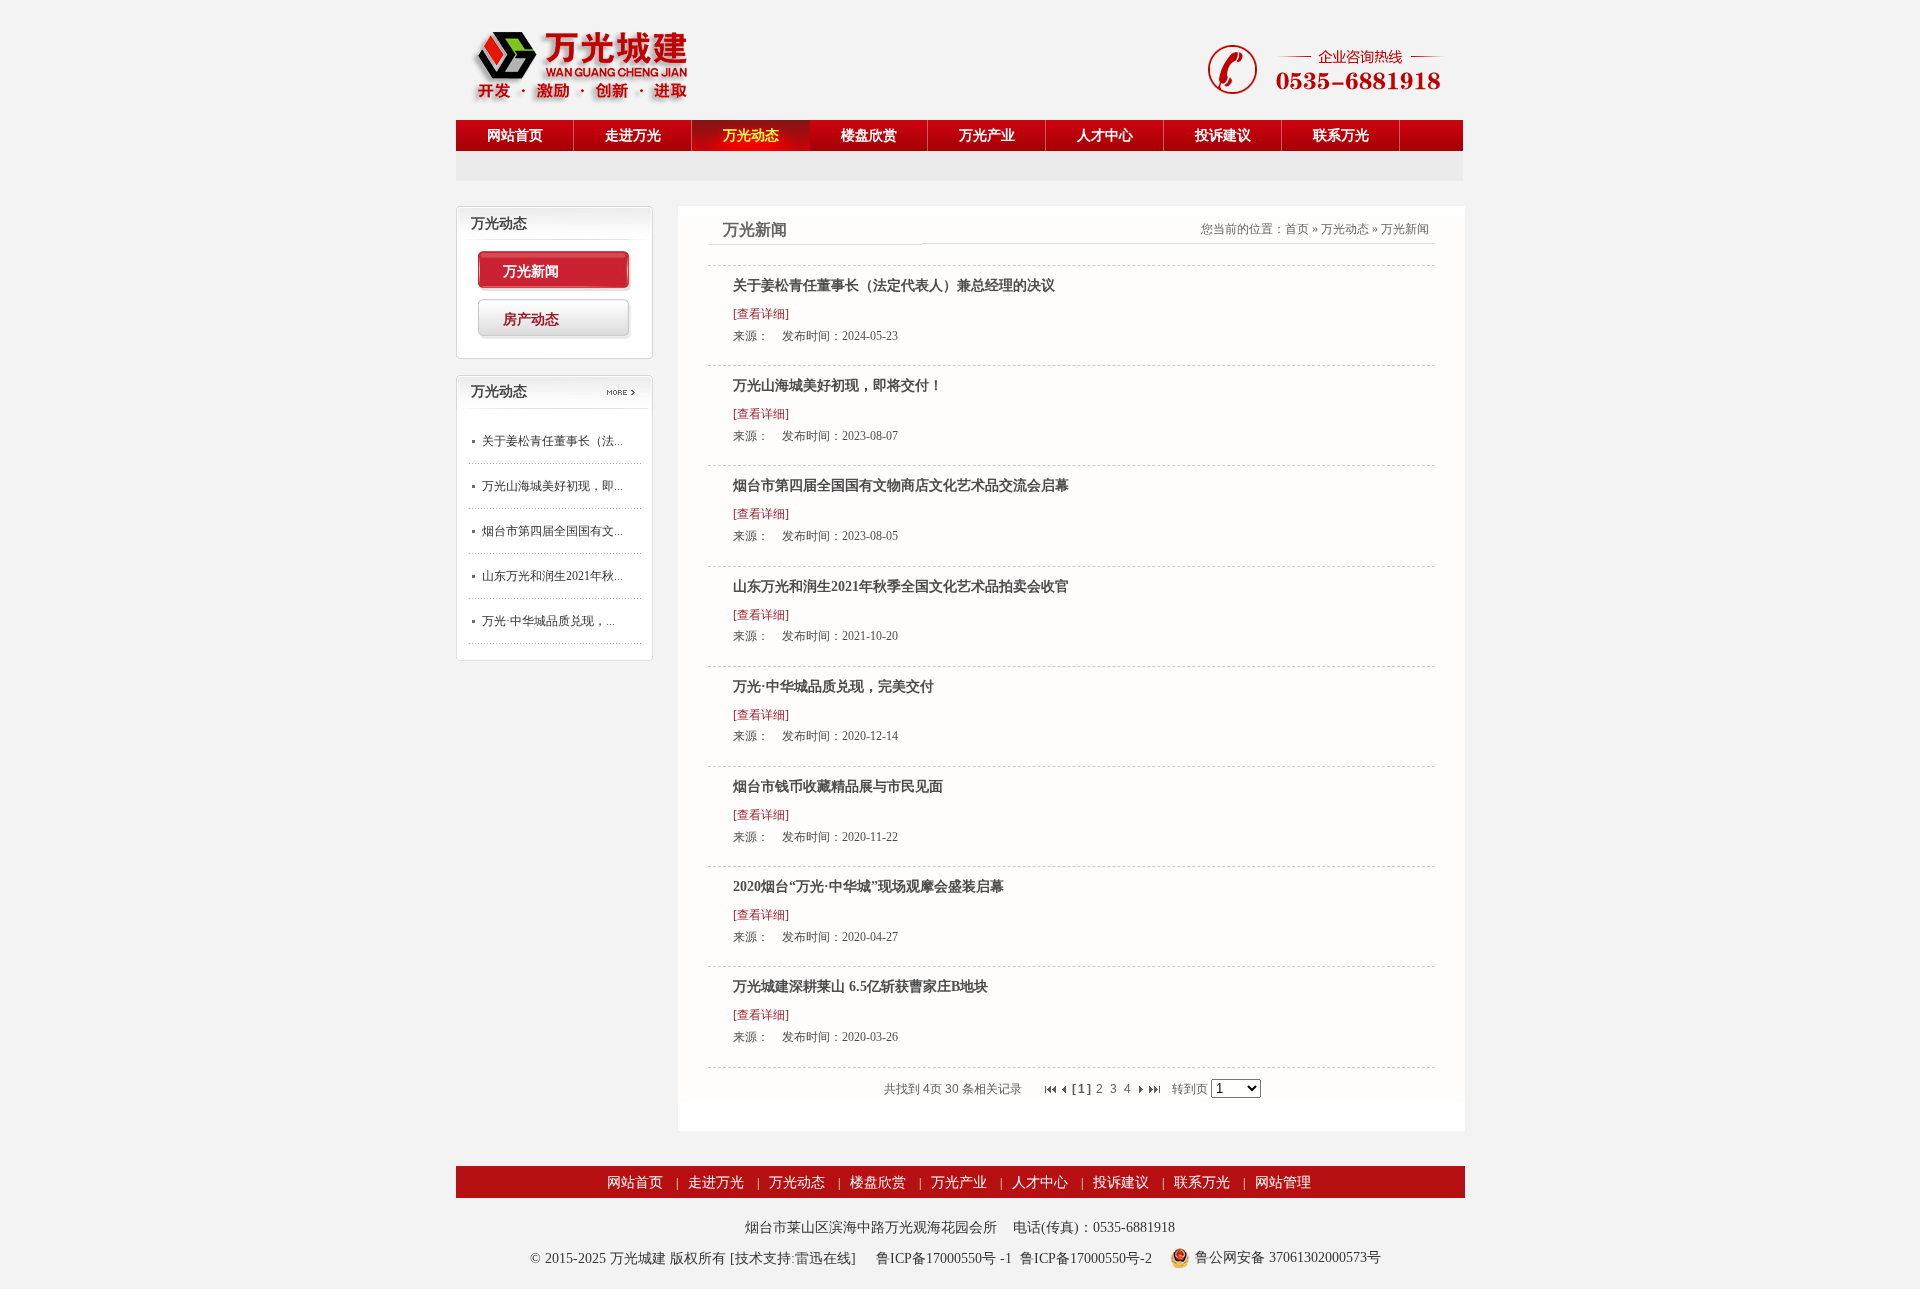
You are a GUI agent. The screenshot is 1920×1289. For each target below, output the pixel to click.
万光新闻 (1405, 229)
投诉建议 (1121, 1182)
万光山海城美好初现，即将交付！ (838, 385)
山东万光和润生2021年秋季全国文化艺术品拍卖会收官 (901, 586)
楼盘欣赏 (878, 1182)
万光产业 (959, 1182)
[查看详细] (761, 314)
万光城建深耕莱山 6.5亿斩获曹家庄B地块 (860, 986)
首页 (1297, 229)
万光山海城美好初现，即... (552, 486)
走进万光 (716, 1182)
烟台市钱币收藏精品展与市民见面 (838, 786)
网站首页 (635, 1182)
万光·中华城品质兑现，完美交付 (833, 686)
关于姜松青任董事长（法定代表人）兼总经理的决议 (894, 285)
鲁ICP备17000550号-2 (1086, 1258)
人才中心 (1040, 1182)
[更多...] (627, 395)
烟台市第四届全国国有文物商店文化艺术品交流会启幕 (901, 485)
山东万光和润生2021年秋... (552, 576)
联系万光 (1202, 1182)
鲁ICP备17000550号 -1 (944, 1258)
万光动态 (1345, 229)
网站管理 (1283, 1182)
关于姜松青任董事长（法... (552, 441)
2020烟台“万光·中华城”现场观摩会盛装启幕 (868, 886)
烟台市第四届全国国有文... (552, 531)
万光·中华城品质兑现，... (548, 621)
